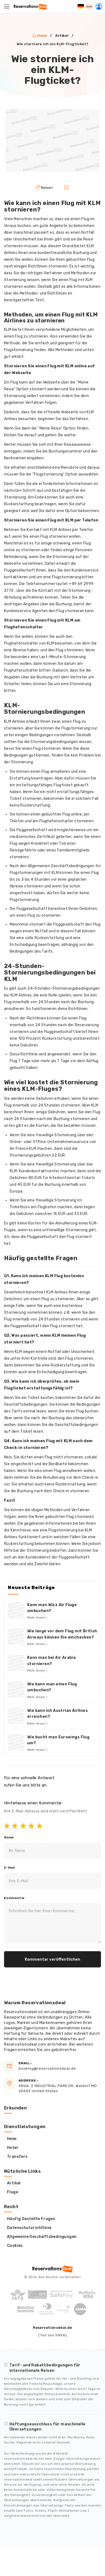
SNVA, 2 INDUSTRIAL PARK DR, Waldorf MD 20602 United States (58, 2086)
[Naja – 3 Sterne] (24, 1827)
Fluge (13, 2192)
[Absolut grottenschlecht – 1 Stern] (8, 1827)
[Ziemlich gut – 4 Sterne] (33, 1827)
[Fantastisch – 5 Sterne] (41, 1827)
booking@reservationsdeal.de (47, 2066)
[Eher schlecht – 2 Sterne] (16, 1827)
